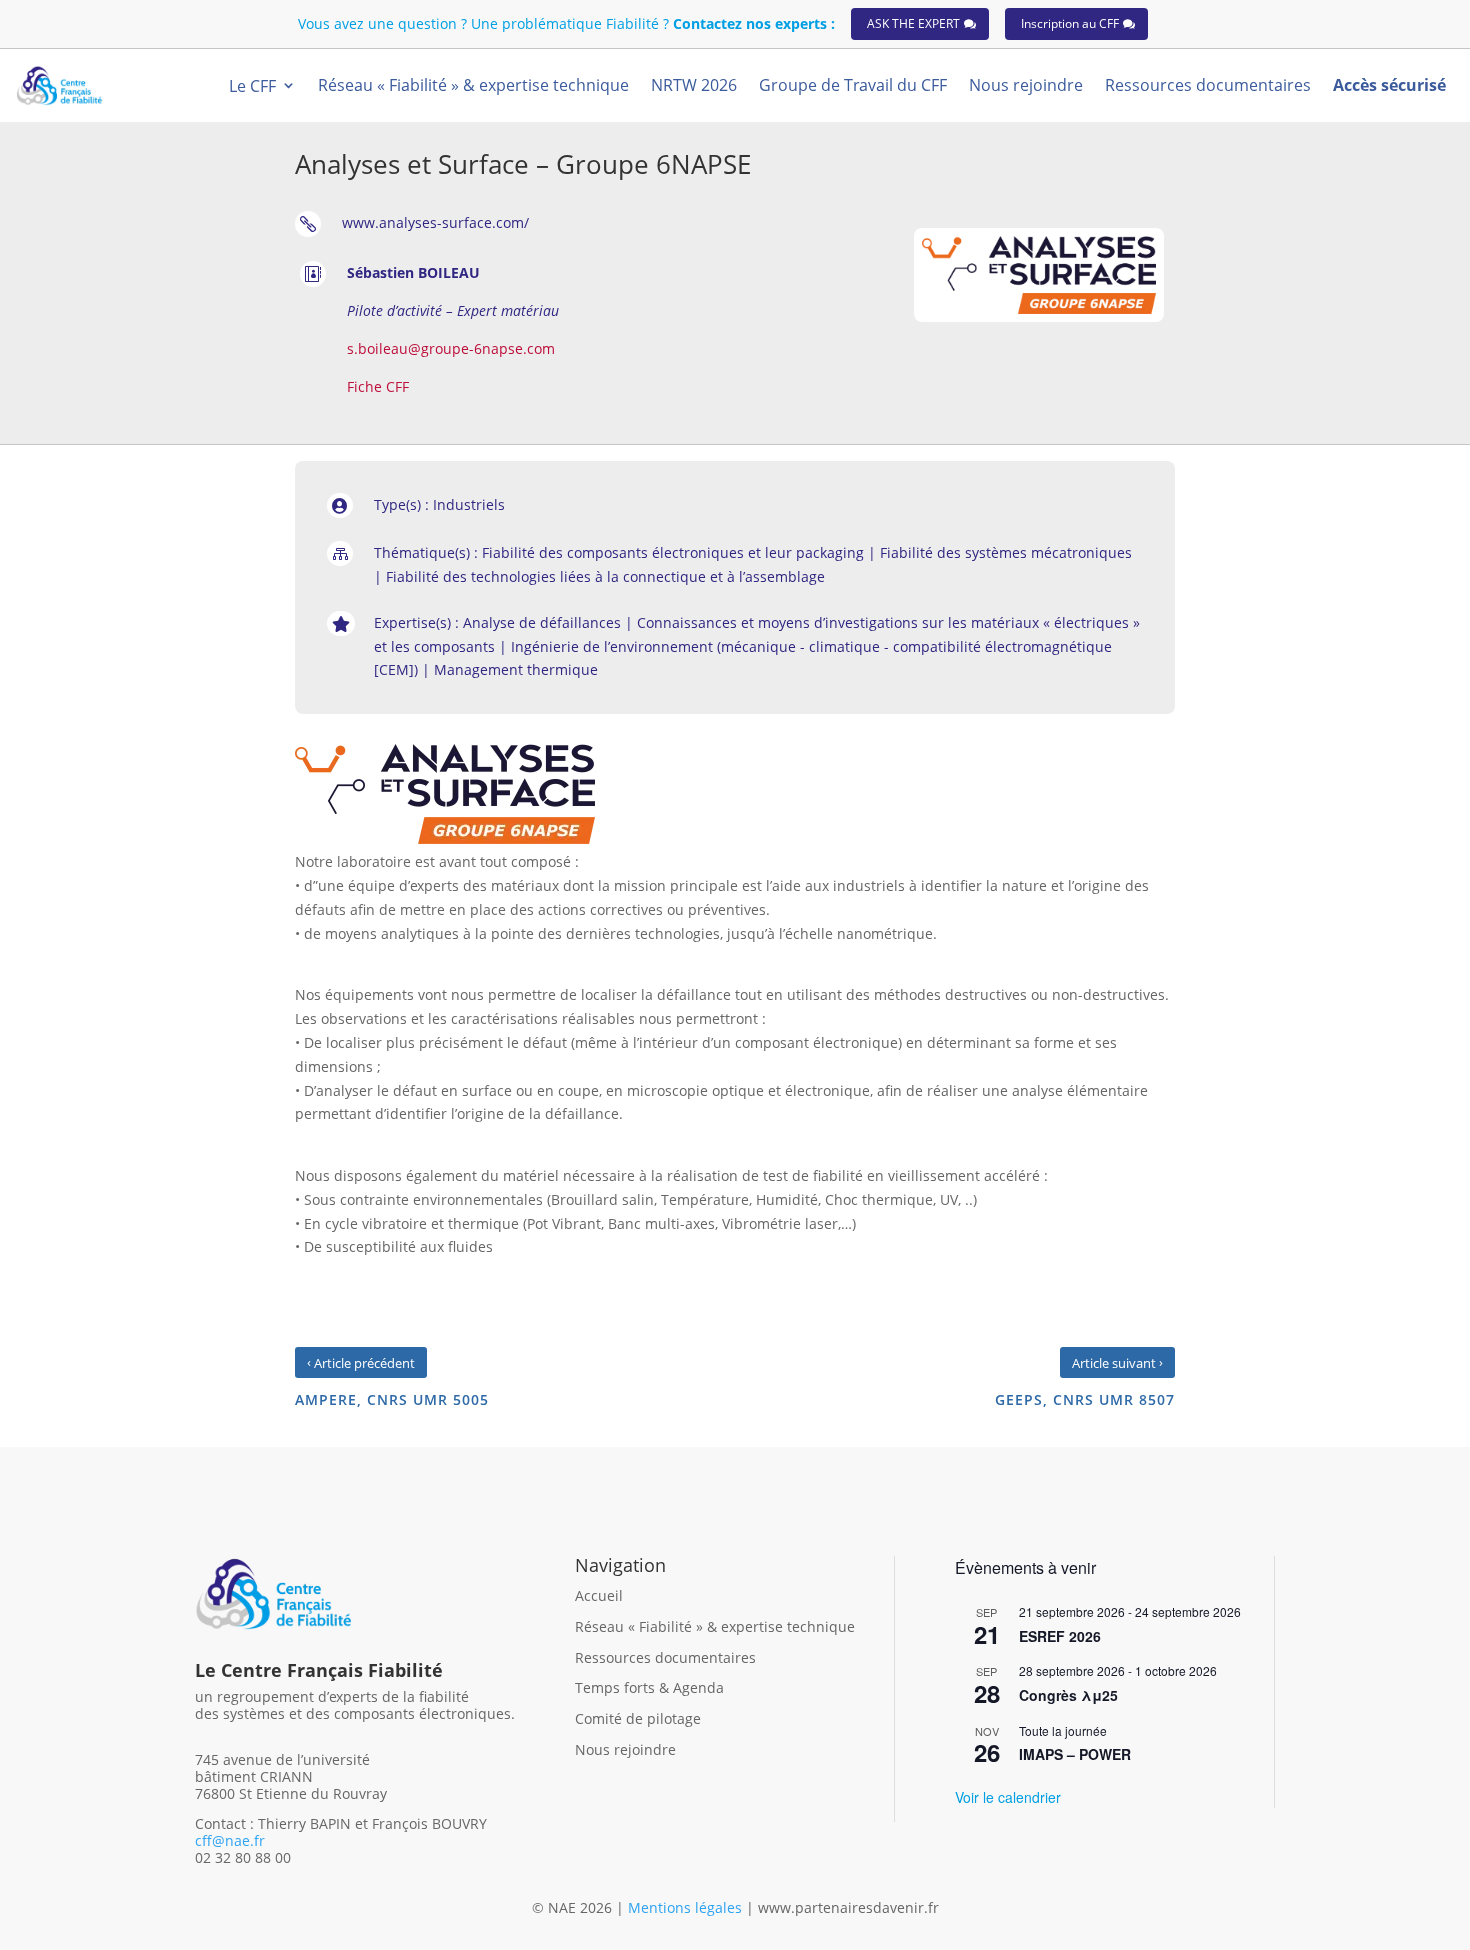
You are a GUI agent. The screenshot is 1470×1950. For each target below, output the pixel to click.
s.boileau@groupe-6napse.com (451, 348)
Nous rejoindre (625, 1749)
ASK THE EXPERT (913, 23)
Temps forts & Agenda (649, 1687)
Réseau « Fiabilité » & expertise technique (715, 1626)
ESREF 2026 (1060, 1636)
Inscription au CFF (1070, 23)
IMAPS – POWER (1075, 1754)
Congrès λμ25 (1068, 1695)
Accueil (599, 1595)
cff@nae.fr (230, 1840)
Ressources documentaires (665, 1657)
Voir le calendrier (1008, 1797)
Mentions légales (687, 1907)
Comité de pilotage (638, 1718)
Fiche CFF (378, 386)
